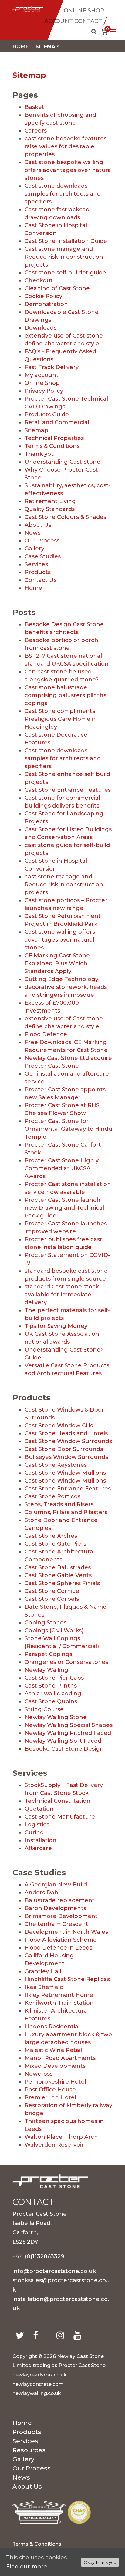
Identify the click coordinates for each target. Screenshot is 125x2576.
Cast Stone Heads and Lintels (66, 1433)
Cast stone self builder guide (65, 273)
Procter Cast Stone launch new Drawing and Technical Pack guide (64, 1208)
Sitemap (36, 430)
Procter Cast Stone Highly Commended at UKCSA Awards (62, 1168)
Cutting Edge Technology (61, 979)
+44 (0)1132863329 (38, 2256)
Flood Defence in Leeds (58, 1948)
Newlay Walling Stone (56, 1717)
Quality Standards (50, 509)
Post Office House (50, 2090)
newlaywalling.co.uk (37, 2393)
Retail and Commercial (57, 422)
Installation (41, 1840)
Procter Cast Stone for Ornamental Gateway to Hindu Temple (68, 1129)
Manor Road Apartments (60, 2058)
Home (21, 47)
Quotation (39, 1809)
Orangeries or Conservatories (66, 1662)
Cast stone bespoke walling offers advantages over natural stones (69, 170)
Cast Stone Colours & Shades (65, 517)
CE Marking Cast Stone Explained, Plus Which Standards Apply (57, 963)
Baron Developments (55, 1908)
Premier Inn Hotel (50, 2097)
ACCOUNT (59, 21)
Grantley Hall (43, 1971)
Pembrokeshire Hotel (55, 2082)
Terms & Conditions (52, 446)
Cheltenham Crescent (56, 1924)
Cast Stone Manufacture (60, 1817)
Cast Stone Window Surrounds (68, 1441)
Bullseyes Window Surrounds (66, 1457)
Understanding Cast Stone (62, 462)
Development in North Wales (66, 1932)
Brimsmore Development (61, 1916)
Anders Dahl (42, 1893)
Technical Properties (54, 438)
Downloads (41, 328)
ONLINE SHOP (84, 11)
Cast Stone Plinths (51, 1686)
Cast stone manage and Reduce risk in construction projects (64, 257)
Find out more (27, 2567)
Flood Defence (46, 1034)
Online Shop (42, 383)
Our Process (42, 541)
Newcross (39, 2074)
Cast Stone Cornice (52, 1591)
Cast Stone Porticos (52, 1496)
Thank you (40, 454)
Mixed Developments (55, 2066)
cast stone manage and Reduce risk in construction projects (64, 885)
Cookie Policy (43, 296)
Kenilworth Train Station (59, 2003)
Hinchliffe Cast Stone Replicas (67, 1979)
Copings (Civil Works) (54, 1631)
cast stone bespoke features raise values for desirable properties (66, 146)
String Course (44, 1709)
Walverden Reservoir (54, 2145)
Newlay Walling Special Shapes (69, 1725)
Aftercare (38, 1848)
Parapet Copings (48, 1654)
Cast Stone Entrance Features (68, 790)
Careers (36, 131)
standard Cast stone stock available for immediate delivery (62, 1295)
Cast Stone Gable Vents (58, 1575)
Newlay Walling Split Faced (63, 1741)
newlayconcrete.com (38, 2384)
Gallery (34, 549)
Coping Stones (46, 1623)
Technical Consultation (57, 1801)
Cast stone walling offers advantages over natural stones (60, 940)
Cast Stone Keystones (56, 1465)
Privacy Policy (44, 391)
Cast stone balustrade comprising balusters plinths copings (65, 695)
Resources (29, 2451)
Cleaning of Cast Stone (57, 288)
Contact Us (41, 580)
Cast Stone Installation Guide (66, 241)
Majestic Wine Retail (53, 2050)
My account (42, 375)
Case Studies (43, 556)
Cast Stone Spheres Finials (62, 1583)
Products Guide (47, 415)
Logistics (37, 1825)
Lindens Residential (52, 2027)
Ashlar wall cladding (53, 1694)
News (32, 533)
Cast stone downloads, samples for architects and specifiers (63, 194)
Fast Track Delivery (52, 367)
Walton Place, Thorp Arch (61, 2137)
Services (36, 564)
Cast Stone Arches (51, 1536)
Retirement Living (50, 501)
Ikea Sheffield (44, 1987)
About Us (38, 525)
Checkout (39, 280)
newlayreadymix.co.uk (40, 2375)
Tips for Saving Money (56, 1326)
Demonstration (46, 304)
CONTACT (88, 21)
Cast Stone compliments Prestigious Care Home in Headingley (61, 719)
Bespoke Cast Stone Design (64, 1749)
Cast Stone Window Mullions (65, 1473)
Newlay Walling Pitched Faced (68, 1733)
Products (38, 572)
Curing (34, 1832)
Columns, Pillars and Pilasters (66, 1512)
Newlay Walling (46, 1670)
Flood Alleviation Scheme (61, 1940)
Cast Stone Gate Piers (55, 1544)
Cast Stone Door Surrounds (64, 1449)
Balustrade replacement (60, 1900)
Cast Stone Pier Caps (54, 1678)
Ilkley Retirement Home (59, 1995)
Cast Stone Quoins (51, 1701)
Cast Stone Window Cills (59, 1426)
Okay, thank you (100, 2562)
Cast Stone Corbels (52, 1599)
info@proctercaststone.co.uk (54, 2271)
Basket (34, 107)
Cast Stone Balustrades (58, 1567)
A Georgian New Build (56, 1885)
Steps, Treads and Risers (59, 1504)
